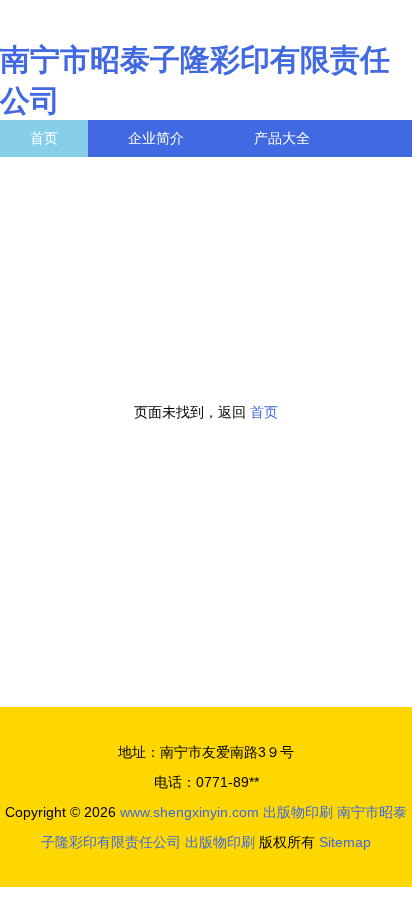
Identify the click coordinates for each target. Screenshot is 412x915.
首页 (44, 138)
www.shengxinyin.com (189, 812)
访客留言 (310, 175)
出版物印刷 (298, 812)
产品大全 (282, 138)
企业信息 (184, 175)
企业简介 (156, 138)
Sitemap (345, 842)
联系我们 (58, 175)
